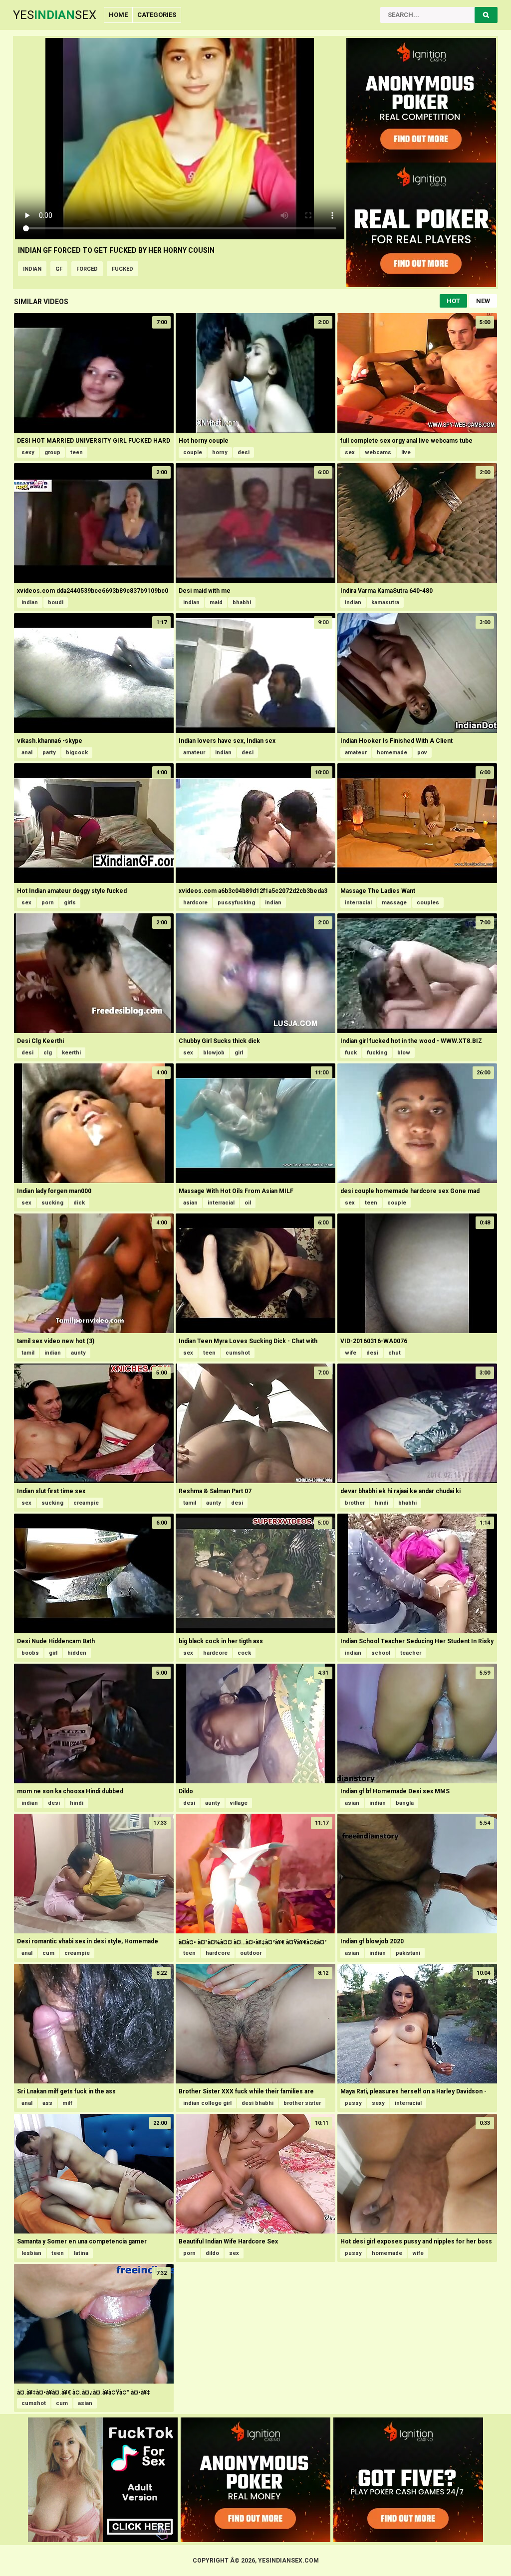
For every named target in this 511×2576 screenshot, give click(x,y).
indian (32, 269)
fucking (377, 1053)
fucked (123, 269)
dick (79, 1203)
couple (193, 452)
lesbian (31, 2253)
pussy (353, 2103)
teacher (411, 1653)
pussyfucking (236, 903)
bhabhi (242, 602)
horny (220, 452)
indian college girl (207, 2103)
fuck (351, 1053)
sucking (52, 1203)
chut (394, 1353)
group (52, 452)
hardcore (195, 903)
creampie (86, 1503)
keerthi (71, 1053)
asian (190, 1203)
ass (47, 2103)
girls (70, 903)
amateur (194, 753)
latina (81, 2253)
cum (48, 1953)
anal (27, 753)
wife (351, 1353)
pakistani (408, 1953)
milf (67, 2103)
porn (48, 903)
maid (216, 602)
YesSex (55, 15)
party (49, 753)
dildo (212, 2253)
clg (48, 1053)
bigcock (77, 753)
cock (244, 1653)
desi (244, 452)
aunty (78, 1353)
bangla (405, 1803)
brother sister (302, 2103)
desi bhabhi (257, 2103)
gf (59, 269)
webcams (378, 452)
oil (248, 1203)
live (406, 452)
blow (404, 1053)
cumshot (238, 1353)
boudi (56, 602)
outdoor (251, 1953)
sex (350, 452)
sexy (28, 452)
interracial (358, 903)
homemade (392, 753)
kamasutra (385, 602)
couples (428, 903)
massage (394, 903)
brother (355, 1503)
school (381, 1653)
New (483, 301)
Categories (157, 15)
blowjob (214, 1053)
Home (118, 15)
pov (422, 753)
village (239, 1803)
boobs (30, 1653)
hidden (77, 1653)
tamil (28, 1353)
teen (77, 452)
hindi (382, 1503)
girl (239, 1053)
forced (87, 269)
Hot (453, 301)
